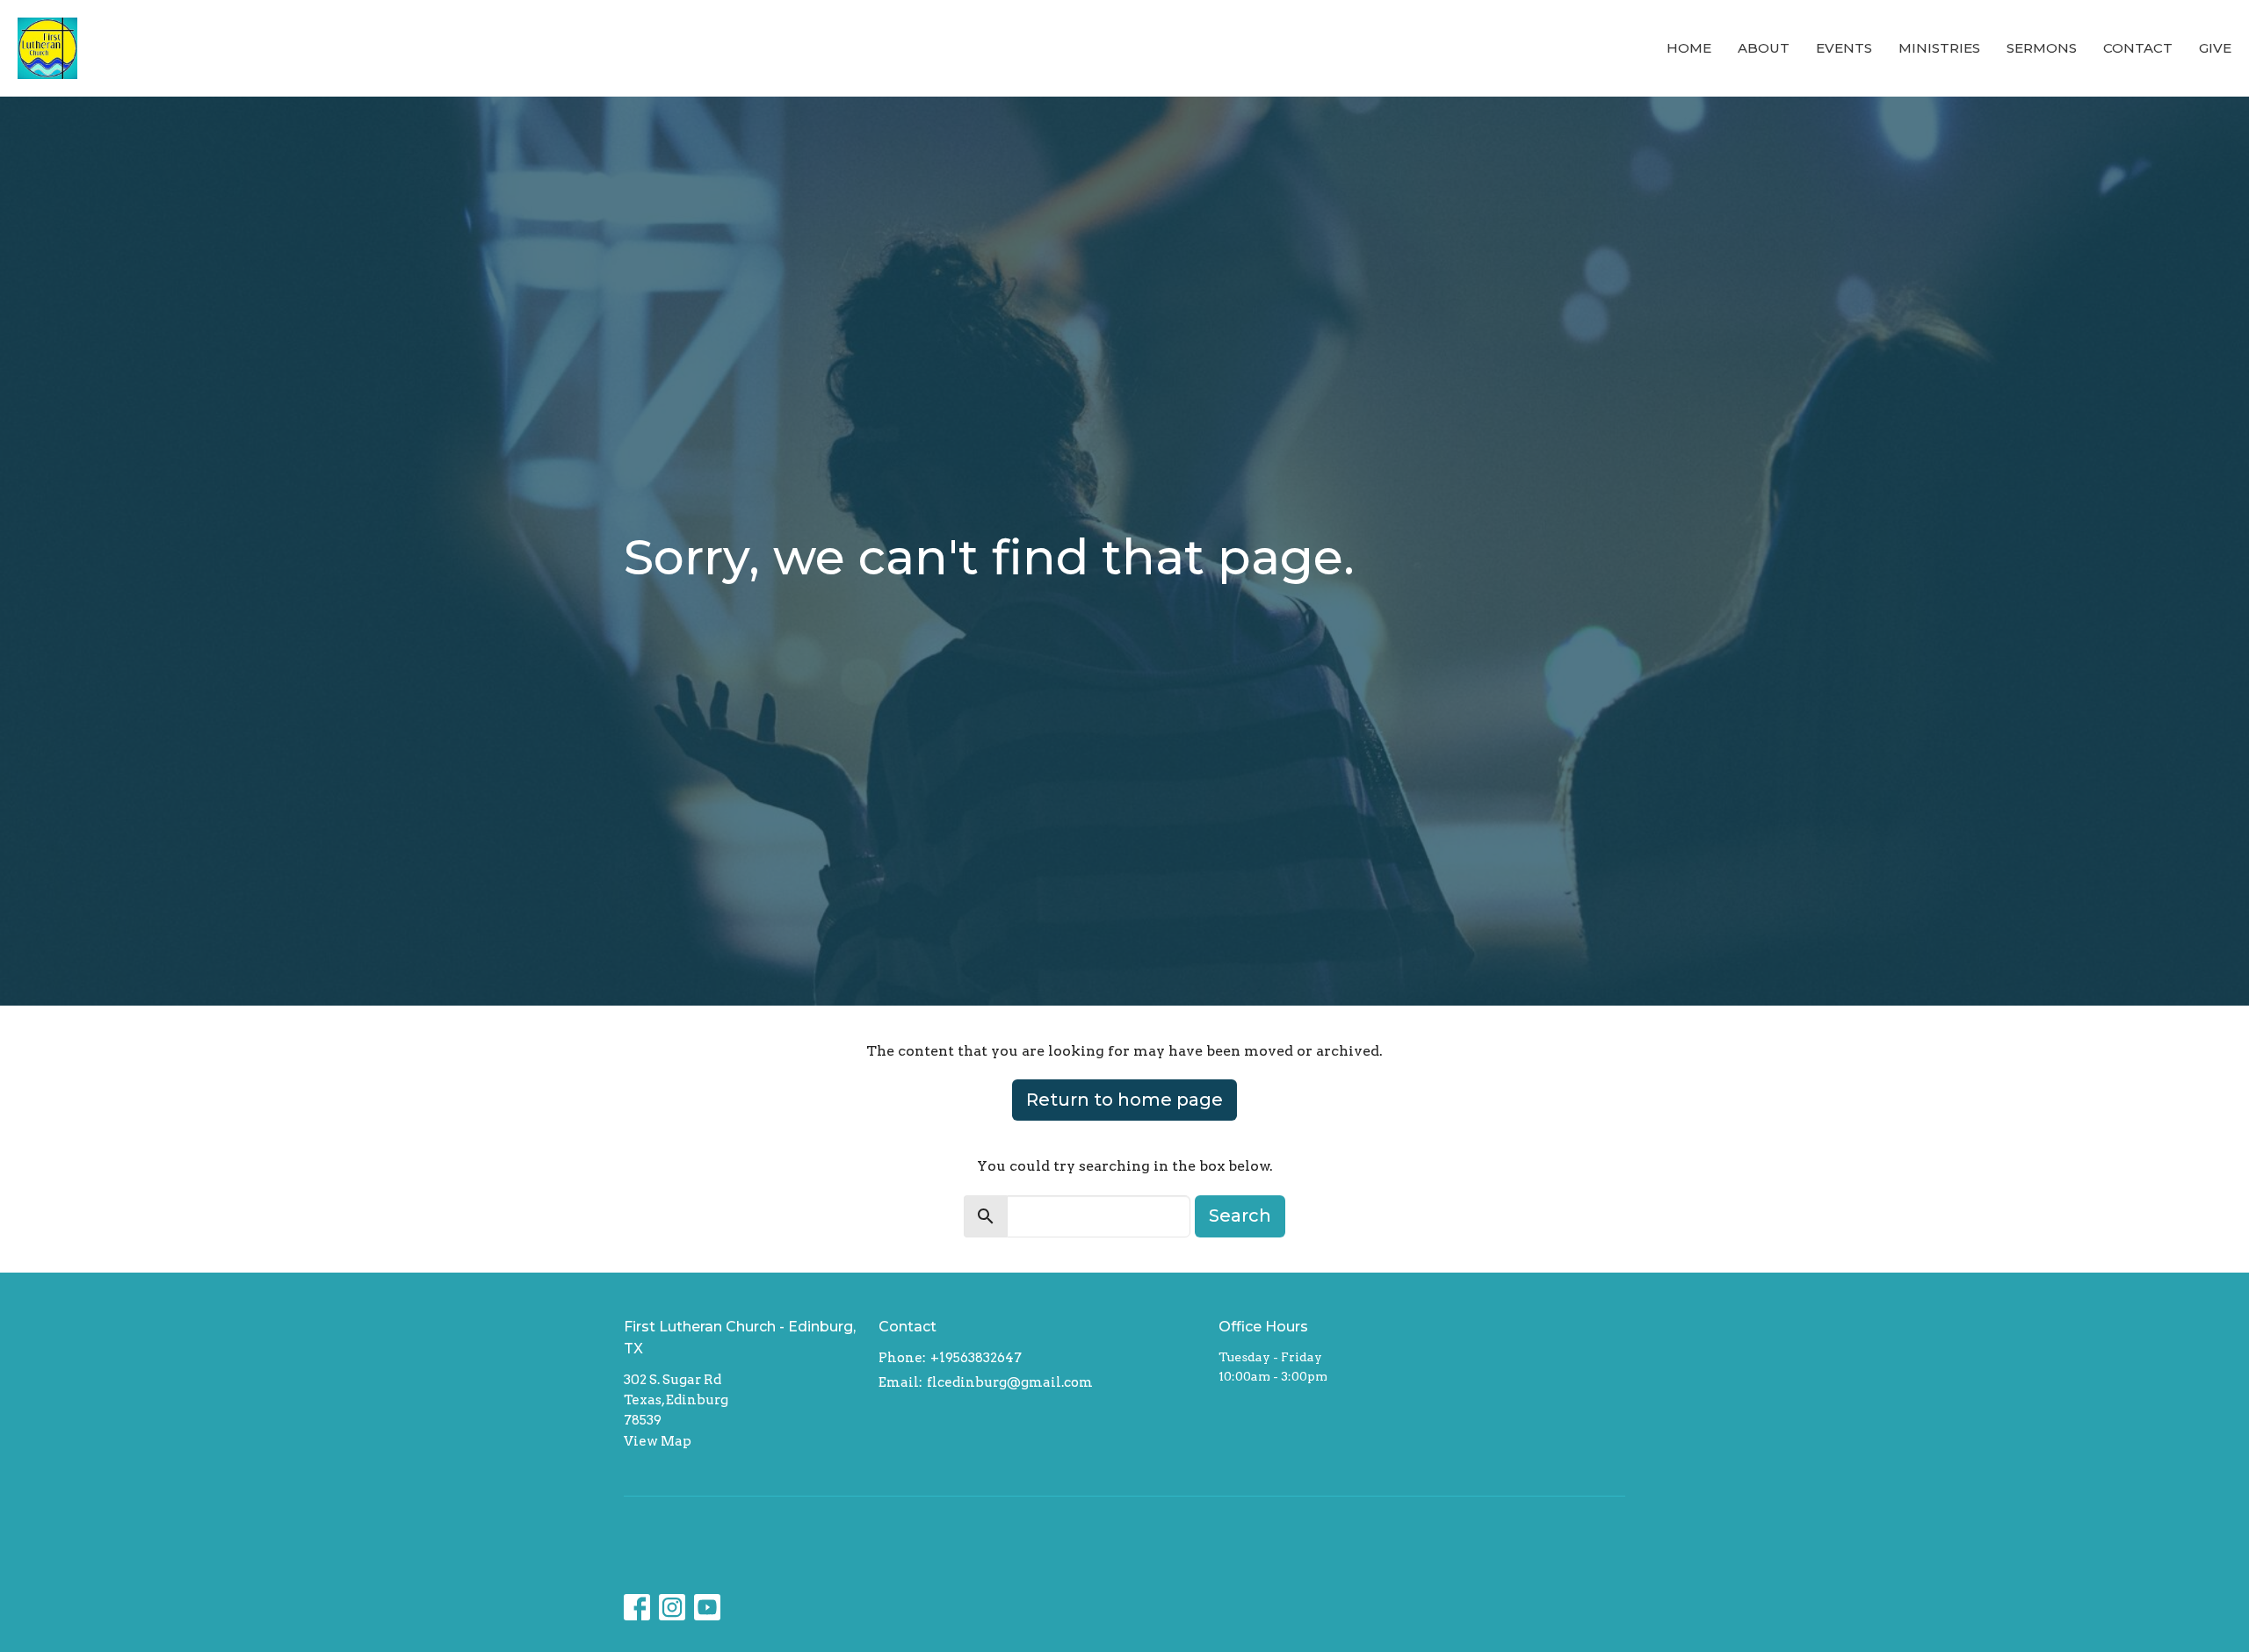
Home (1689, 48)
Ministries (1939, 48)
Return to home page (1124, 1100)
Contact (2138, 48)
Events (1844, 48)
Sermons (2042, 48)
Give (2215, 48)
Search (1240, 1216)
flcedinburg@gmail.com (1010, 1382)
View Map (658, 1441)
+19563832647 (976, 1358)
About (1764, 48)
